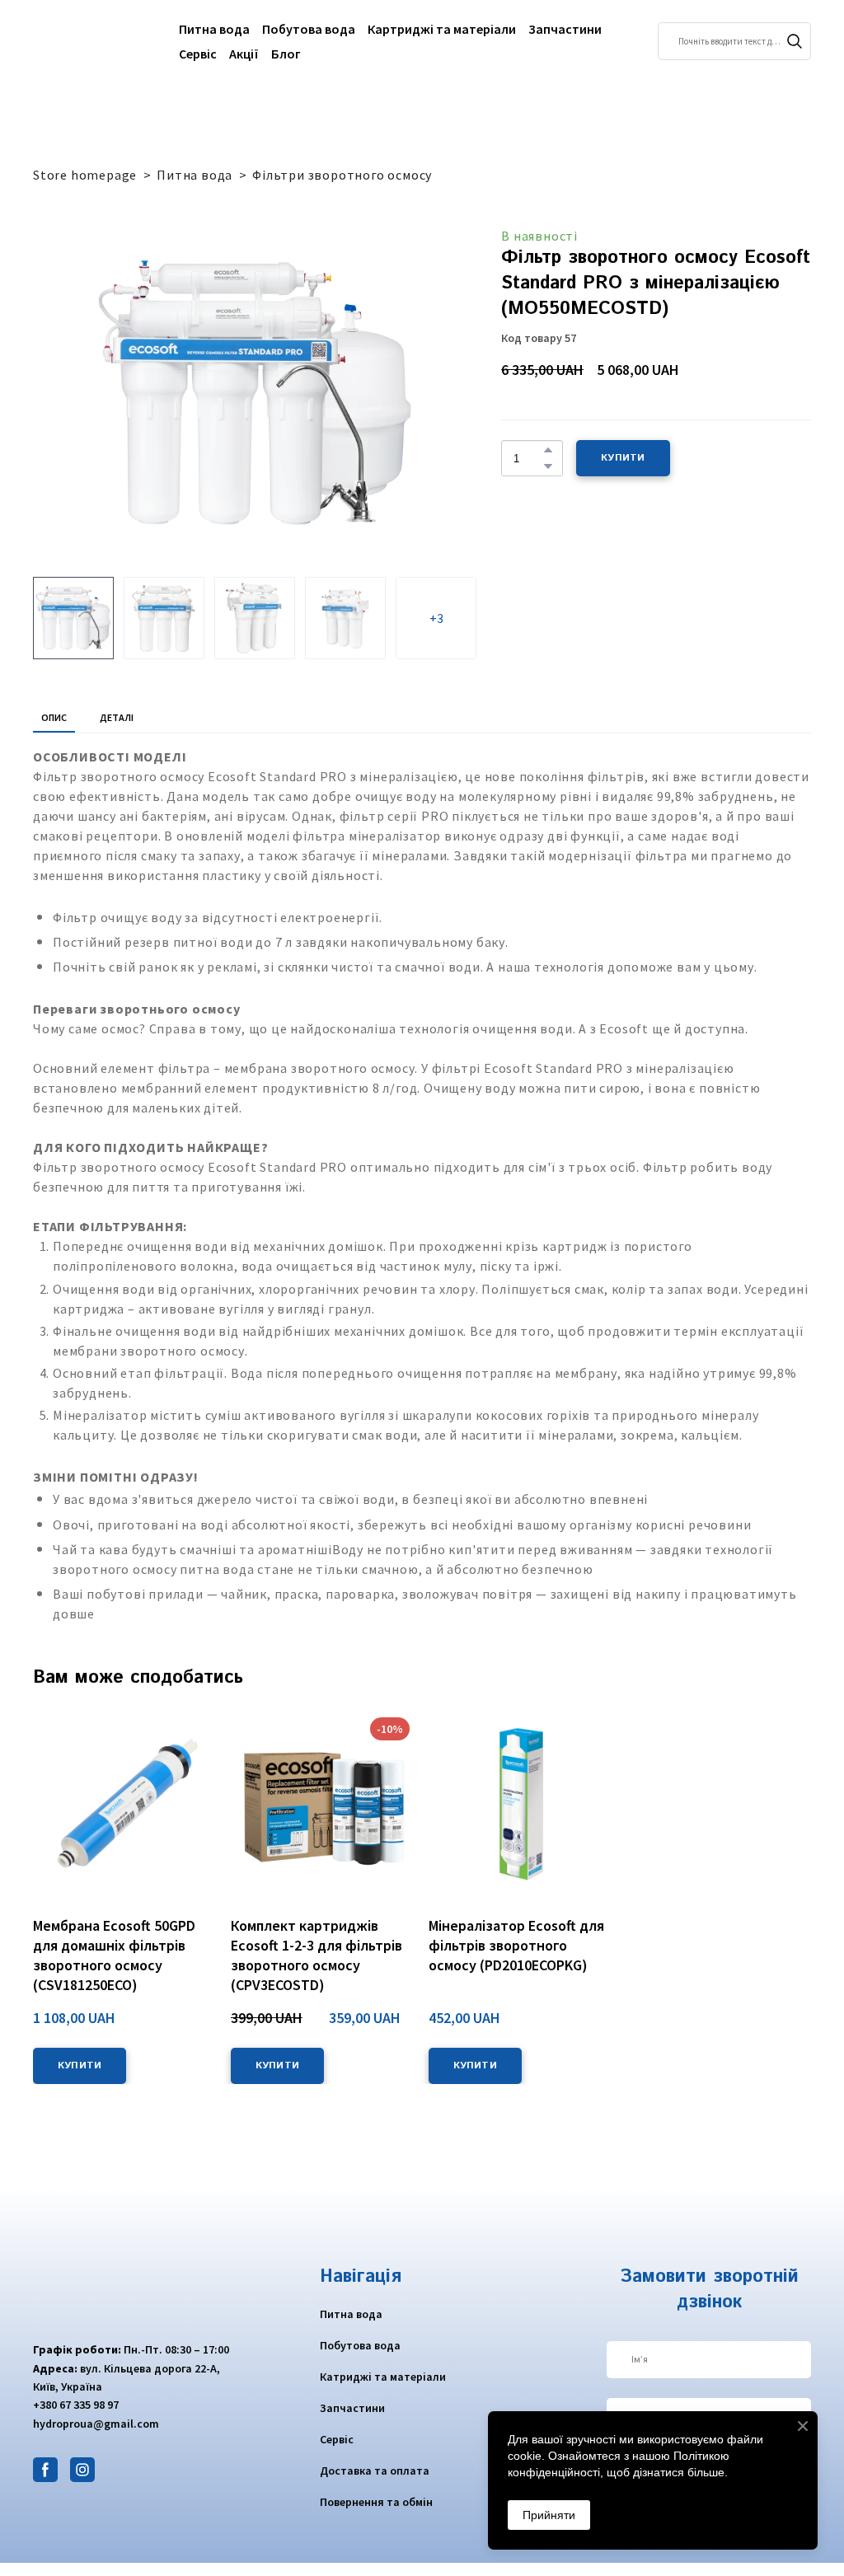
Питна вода (214, 29)
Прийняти (549, 2515)
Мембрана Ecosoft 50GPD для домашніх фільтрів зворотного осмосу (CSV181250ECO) (114, 1955)
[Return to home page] (94, 41)
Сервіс (198, 54)
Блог (286, 54)
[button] (795, 41)
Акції (244, 54)
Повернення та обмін (376, 2502)
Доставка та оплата (375, 2471)
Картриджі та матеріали (442, 29)
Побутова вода (309, 29)
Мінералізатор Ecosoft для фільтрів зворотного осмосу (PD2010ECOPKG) (516, 1945)
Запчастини (565, 29)
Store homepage (85, 175)
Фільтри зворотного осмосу (342, 175)
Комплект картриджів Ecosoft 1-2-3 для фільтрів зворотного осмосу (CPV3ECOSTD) (316, 1955)
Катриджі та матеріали (383, 2377)
